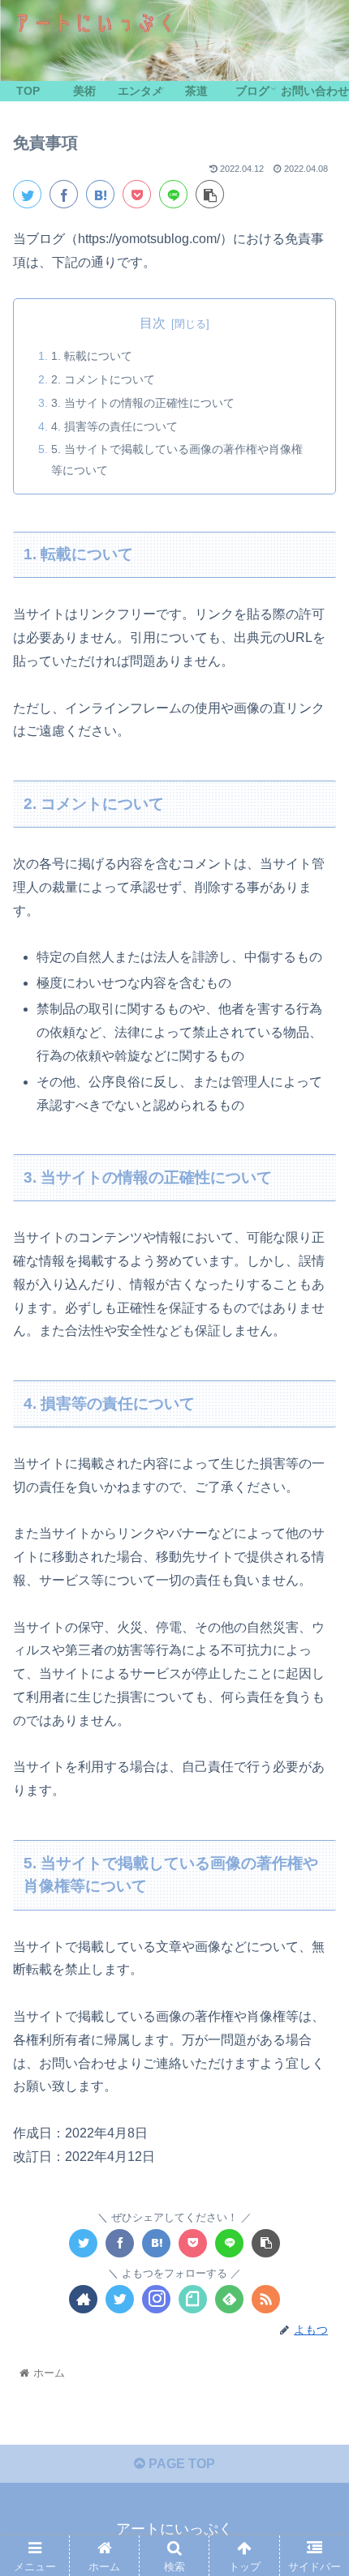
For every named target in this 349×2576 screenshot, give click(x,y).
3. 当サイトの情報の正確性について (143, 403)
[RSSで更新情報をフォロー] (266, 2299)
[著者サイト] (83, 2299)
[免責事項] (100, 194)
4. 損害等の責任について (114, 426)
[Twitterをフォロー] (120, 2299)
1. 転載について (92, 356)
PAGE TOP (180, 2464)
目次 (153, 323)
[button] (315, 1784)
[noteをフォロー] (193, 2299)
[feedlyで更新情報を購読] (229, 2299)
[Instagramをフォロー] (156, 2299)
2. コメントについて (103, 379)
